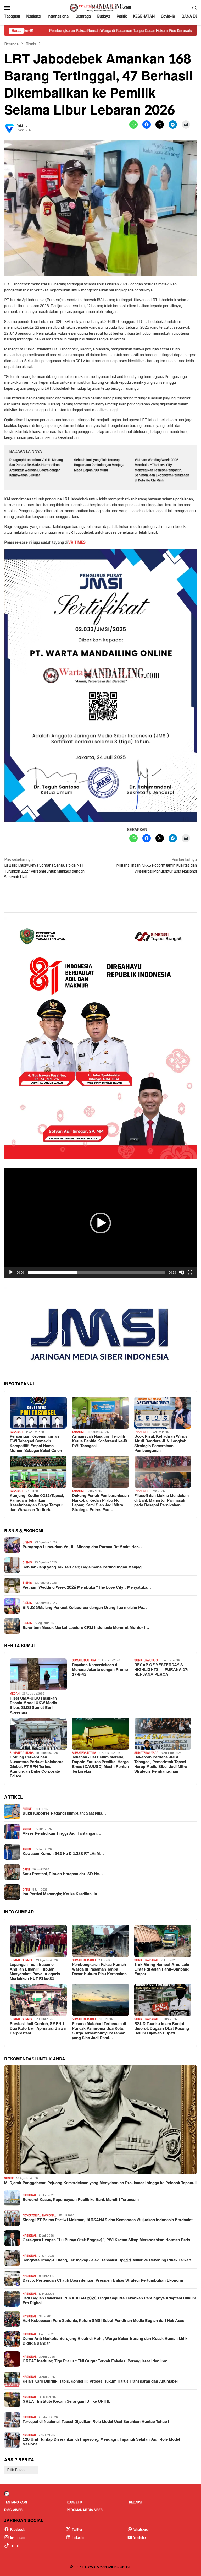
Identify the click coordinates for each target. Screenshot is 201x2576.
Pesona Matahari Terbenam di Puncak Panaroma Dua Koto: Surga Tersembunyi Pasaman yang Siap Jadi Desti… (99, 2031)
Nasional (29, 2195)
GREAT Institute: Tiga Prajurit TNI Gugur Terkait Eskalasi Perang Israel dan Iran (95, 2361)
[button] (100, 1223)
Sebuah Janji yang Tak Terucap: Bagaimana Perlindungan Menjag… (84, 1567)
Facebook (18, 2530)
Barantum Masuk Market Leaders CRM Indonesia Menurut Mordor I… (86, 1628)
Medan (15, 1694)
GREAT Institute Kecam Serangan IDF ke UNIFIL (66, 2402)
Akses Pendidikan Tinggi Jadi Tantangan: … (63, 1834)
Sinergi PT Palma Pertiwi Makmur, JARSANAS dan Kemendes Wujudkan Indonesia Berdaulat (108, 2220)
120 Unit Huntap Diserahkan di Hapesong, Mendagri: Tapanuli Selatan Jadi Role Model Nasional (101, 2442)
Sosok (9, 2178)
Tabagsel (17, 1432)
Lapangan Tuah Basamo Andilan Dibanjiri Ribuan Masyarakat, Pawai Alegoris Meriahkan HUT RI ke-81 (35, 1972)
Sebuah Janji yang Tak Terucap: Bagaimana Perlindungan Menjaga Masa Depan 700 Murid (99, 465)
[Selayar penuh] (190, 1272)
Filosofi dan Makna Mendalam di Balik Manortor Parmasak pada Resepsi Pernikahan (161, 1501)
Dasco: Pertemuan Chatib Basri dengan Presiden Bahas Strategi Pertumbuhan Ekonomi (103, 2281)
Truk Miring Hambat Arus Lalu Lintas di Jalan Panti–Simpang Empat (162, 1969)
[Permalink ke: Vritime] (9, 128)
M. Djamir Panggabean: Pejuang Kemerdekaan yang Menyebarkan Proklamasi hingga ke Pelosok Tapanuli (100, 2183)
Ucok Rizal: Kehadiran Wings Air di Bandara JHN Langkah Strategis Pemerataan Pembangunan (161, 1444)
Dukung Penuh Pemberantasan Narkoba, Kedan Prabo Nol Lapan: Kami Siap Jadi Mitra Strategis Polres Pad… (100, 1503)
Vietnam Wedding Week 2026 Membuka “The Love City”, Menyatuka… (87, 1588)
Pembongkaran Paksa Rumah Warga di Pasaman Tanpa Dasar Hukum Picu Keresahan (99, 1969)
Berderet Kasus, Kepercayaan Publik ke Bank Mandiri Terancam (81, 2200)
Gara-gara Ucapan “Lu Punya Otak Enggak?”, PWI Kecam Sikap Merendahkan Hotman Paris (106, 2240)
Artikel (28, 1809)
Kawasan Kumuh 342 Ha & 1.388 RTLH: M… (63, 1854)
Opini (26, 1869)
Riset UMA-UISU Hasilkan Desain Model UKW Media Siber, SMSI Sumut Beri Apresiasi (33, 1706)
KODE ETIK (74, 2502)
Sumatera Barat (22, 1960)
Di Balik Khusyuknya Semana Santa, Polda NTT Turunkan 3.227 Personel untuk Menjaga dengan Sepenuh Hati (44, 868)
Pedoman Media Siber (85, 2510)
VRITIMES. (77, 542)
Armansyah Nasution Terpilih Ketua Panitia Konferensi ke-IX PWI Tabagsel (100, 1441)
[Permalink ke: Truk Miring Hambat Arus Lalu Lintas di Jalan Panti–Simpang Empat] (163, 1941)
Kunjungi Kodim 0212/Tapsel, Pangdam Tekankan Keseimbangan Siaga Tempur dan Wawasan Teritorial (37, 1503)
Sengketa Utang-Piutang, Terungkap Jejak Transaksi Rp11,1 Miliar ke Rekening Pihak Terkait (107, 2260)
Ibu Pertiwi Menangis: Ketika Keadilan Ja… (62, 1894)
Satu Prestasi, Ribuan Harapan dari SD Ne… (63, 1874)
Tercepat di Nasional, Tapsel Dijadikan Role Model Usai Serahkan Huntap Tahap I (96, 2422)
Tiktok (15, 2546)
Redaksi (136, 2502)
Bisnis (27, 1542)
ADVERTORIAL (32, 2215)
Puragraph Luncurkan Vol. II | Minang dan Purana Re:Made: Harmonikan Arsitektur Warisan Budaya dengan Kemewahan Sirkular (36, 468)
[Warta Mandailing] (100, 7)
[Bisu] (182, 1272)
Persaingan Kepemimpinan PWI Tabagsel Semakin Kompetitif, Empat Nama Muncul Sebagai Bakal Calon (36, 1444)
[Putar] (11, 1272)
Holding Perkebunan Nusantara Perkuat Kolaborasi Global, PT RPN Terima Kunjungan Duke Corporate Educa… (37, 1767)
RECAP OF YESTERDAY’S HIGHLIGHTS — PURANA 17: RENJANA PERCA (161, 1670)
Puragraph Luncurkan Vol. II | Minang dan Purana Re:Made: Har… (82, 1547)
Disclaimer (13, 2510)
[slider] (96, 1272)
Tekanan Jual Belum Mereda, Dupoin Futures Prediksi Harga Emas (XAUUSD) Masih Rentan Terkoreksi (100, 1765)
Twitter (77, 2530)
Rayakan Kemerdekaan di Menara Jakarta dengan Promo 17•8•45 (100, 1670)
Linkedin (78, 2538)
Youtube (140, 2538)
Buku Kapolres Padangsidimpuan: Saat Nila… (64, 1814)
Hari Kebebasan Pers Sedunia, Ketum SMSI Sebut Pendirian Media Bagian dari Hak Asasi (104, 2321)
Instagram (18, 2538)
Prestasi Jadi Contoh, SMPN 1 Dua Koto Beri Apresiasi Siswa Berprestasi (38, 2029)
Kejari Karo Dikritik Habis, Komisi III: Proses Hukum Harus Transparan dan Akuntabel (100, 2382)
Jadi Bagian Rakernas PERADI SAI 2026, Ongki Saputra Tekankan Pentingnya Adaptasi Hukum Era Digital (109, 2301)
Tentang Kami (16, 2502)
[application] (100, 1223)
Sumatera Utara (84, 1660)
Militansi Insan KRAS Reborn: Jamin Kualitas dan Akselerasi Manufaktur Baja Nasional (157, 865)
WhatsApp (141, 2530)
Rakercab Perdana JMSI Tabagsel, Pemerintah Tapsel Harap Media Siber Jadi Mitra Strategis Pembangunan (161, 1765)
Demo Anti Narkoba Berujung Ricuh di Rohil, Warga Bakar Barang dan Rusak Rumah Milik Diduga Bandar (105, 2341)
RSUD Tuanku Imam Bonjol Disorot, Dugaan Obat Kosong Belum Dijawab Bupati (162, 2029)
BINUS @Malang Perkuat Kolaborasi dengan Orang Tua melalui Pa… (85, 1608)
